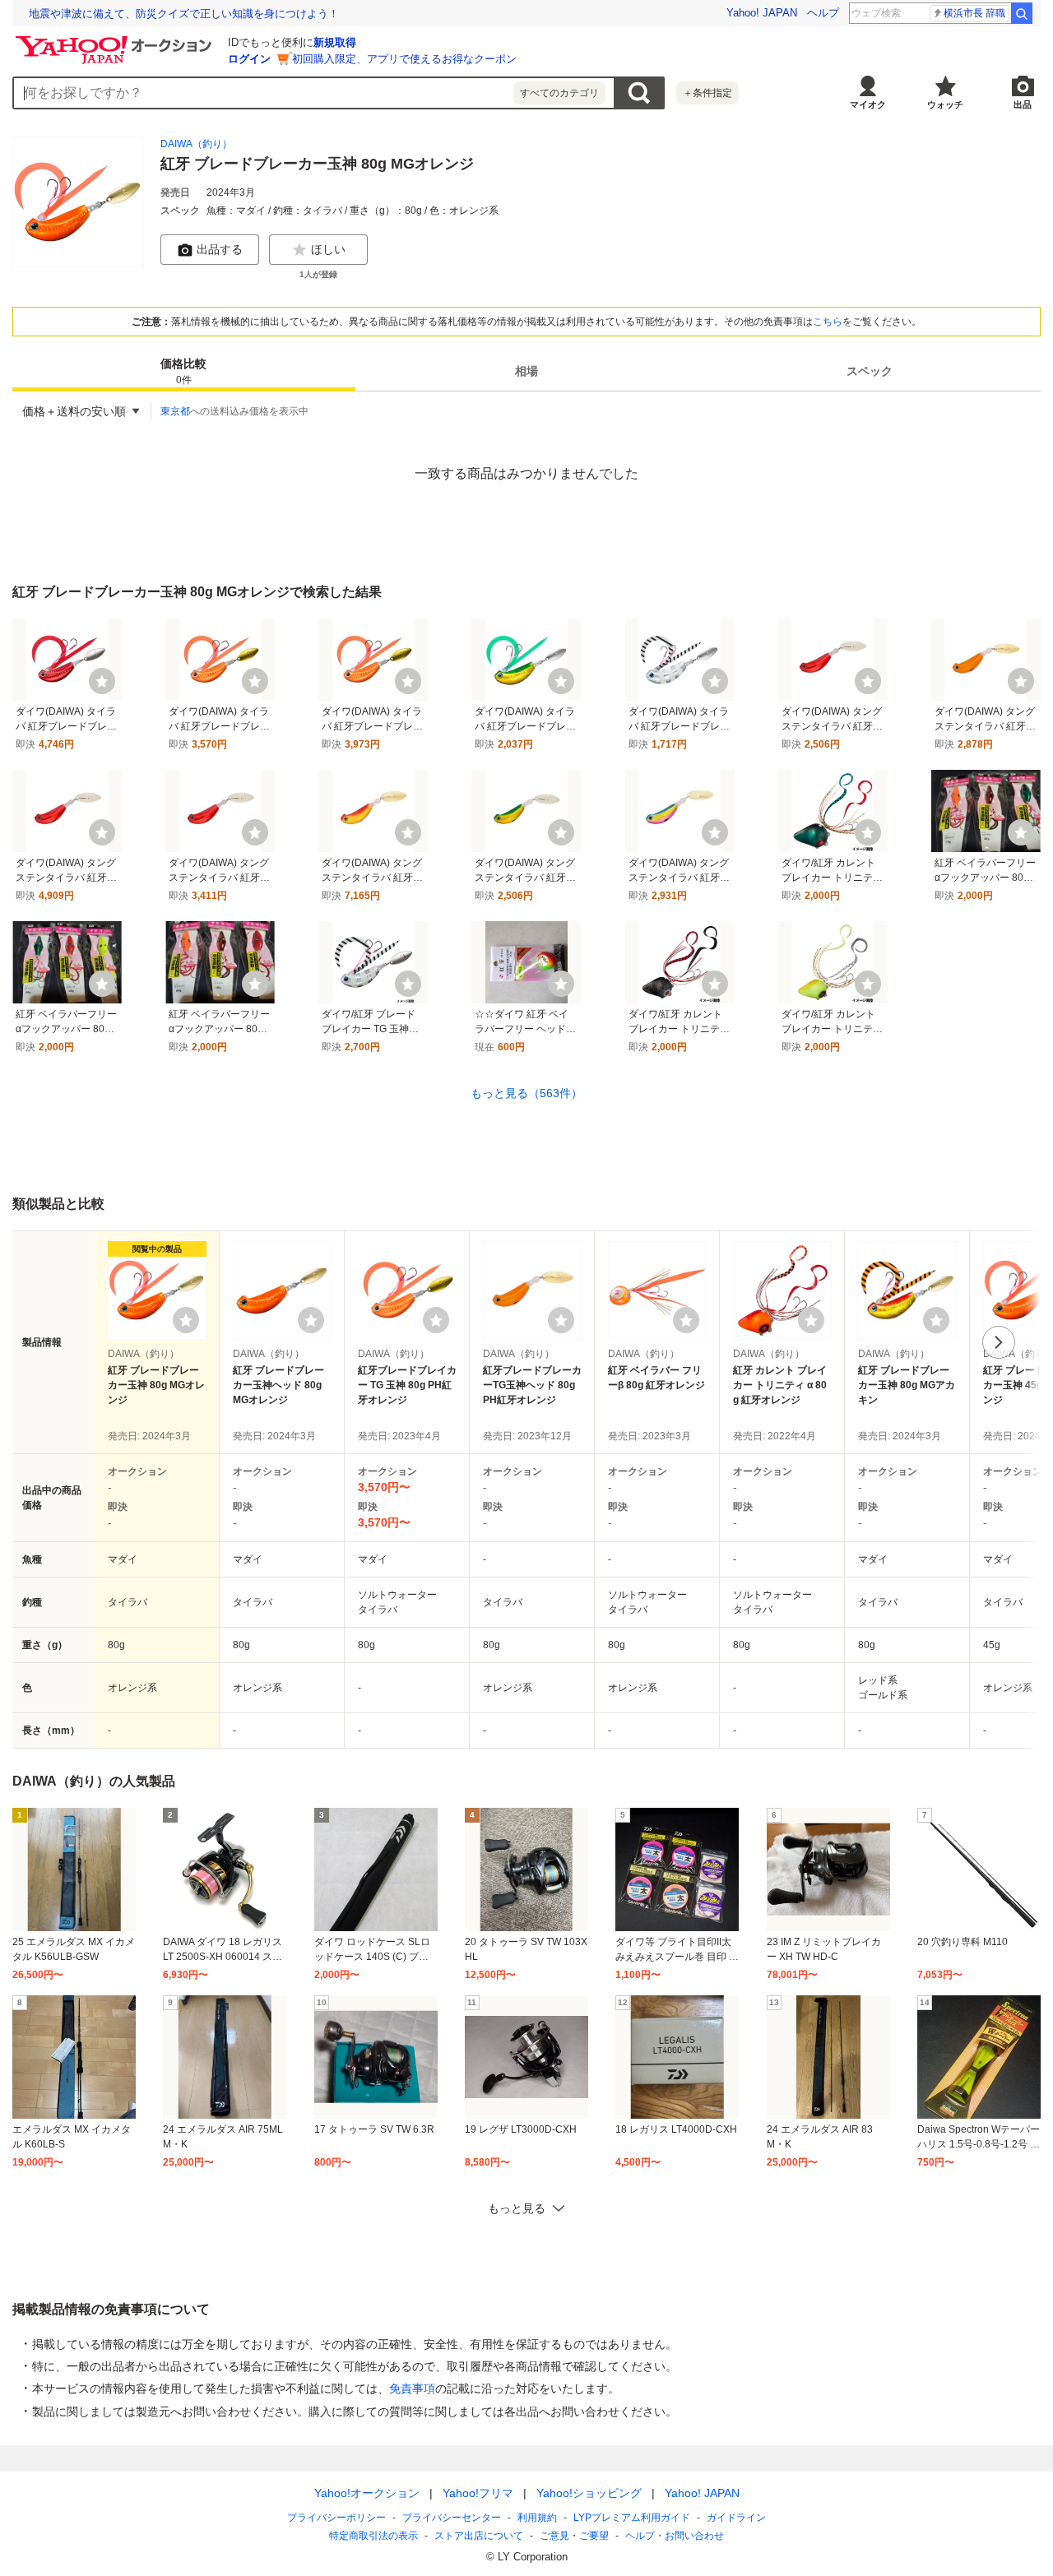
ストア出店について (479, 2536)
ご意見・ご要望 (574, 2536)
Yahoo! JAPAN (762, 13)
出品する (220, 249)
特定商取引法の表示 (373, 2536)
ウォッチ (945, 104)
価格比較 (183, 372)
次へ (999, 1342)
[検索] (1022, 13)
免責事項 (412, 2388)
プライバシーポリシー (336, 2518)
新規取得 (335, 42)
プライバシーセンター (452, 2518)
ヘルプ (823, 13)
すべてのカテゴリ (559, 93)
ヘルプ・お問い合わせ (675, 2536)
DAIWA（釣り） (196, 144)
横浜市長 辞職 (974, 13)
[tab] (184, 372)
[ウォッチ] (102, 681)
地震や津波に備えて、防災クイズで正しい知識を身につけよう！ (184, 14)
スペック (870, 372)
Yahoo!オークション (367, 2493)
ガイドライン (736, 2518)
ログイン (249, 59)
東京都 (175, 411)
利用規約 (537, 2518)
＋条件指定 (707, 93)
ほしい (328, 249)
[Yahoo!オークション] (116, 40)
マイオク (868, 104)
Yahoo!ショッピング (589, 2493)
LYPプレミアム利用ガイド (632, 2518)
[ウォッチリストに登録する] (186, 1320)
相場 (526, 372)
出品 (1023, 104)
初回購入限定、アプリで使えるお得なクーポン (404, 59)
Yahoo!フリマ (478, 2493)
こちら (828, 322)
